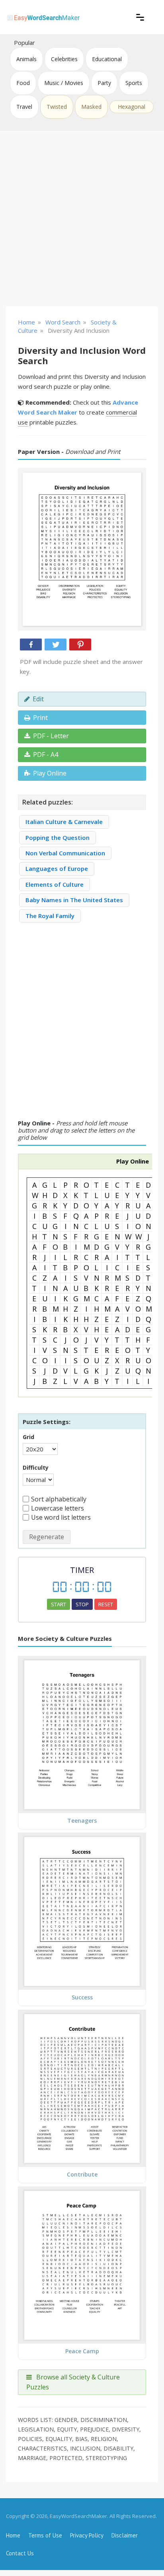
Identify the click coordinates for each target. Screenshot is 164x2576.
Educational (107, 59)
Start (59, 1604)
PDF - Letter (51, 736)
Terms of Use (45, 2535)
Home (13, 2535)
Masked (91, 107)
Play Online (50, 773)
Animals (26, 59)
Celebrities (64, 59)
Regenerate (47, 1537)
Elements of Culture (55, 884)
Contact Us (20, 2553)
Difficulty (36, 1467)
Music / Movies (64, 83)
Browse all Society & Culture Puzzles (73, 2382)
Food (23, 83)
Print (40, 718)
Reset (106, 1604)
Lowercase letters (58, 1508)
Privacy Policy (87, 2535)
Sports (134, 83)
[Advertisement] (82, 218)
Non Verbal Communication (65, 853)
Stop (82, 1604)
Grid (28, 1437)
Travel (24, 107)
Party (104, 83)
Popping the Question (58, 837)
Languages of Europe (57, 868)
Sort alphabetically (59, 1499)
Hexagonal (132, 107)
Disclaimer (125, 2535)
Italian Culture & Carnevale (64, 822)
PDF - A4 (46, 754)
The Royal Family (50, 916)
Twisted (57, 107)
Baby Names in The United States (74, 900)
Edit (38, 699)
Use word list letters (61, 1517)
